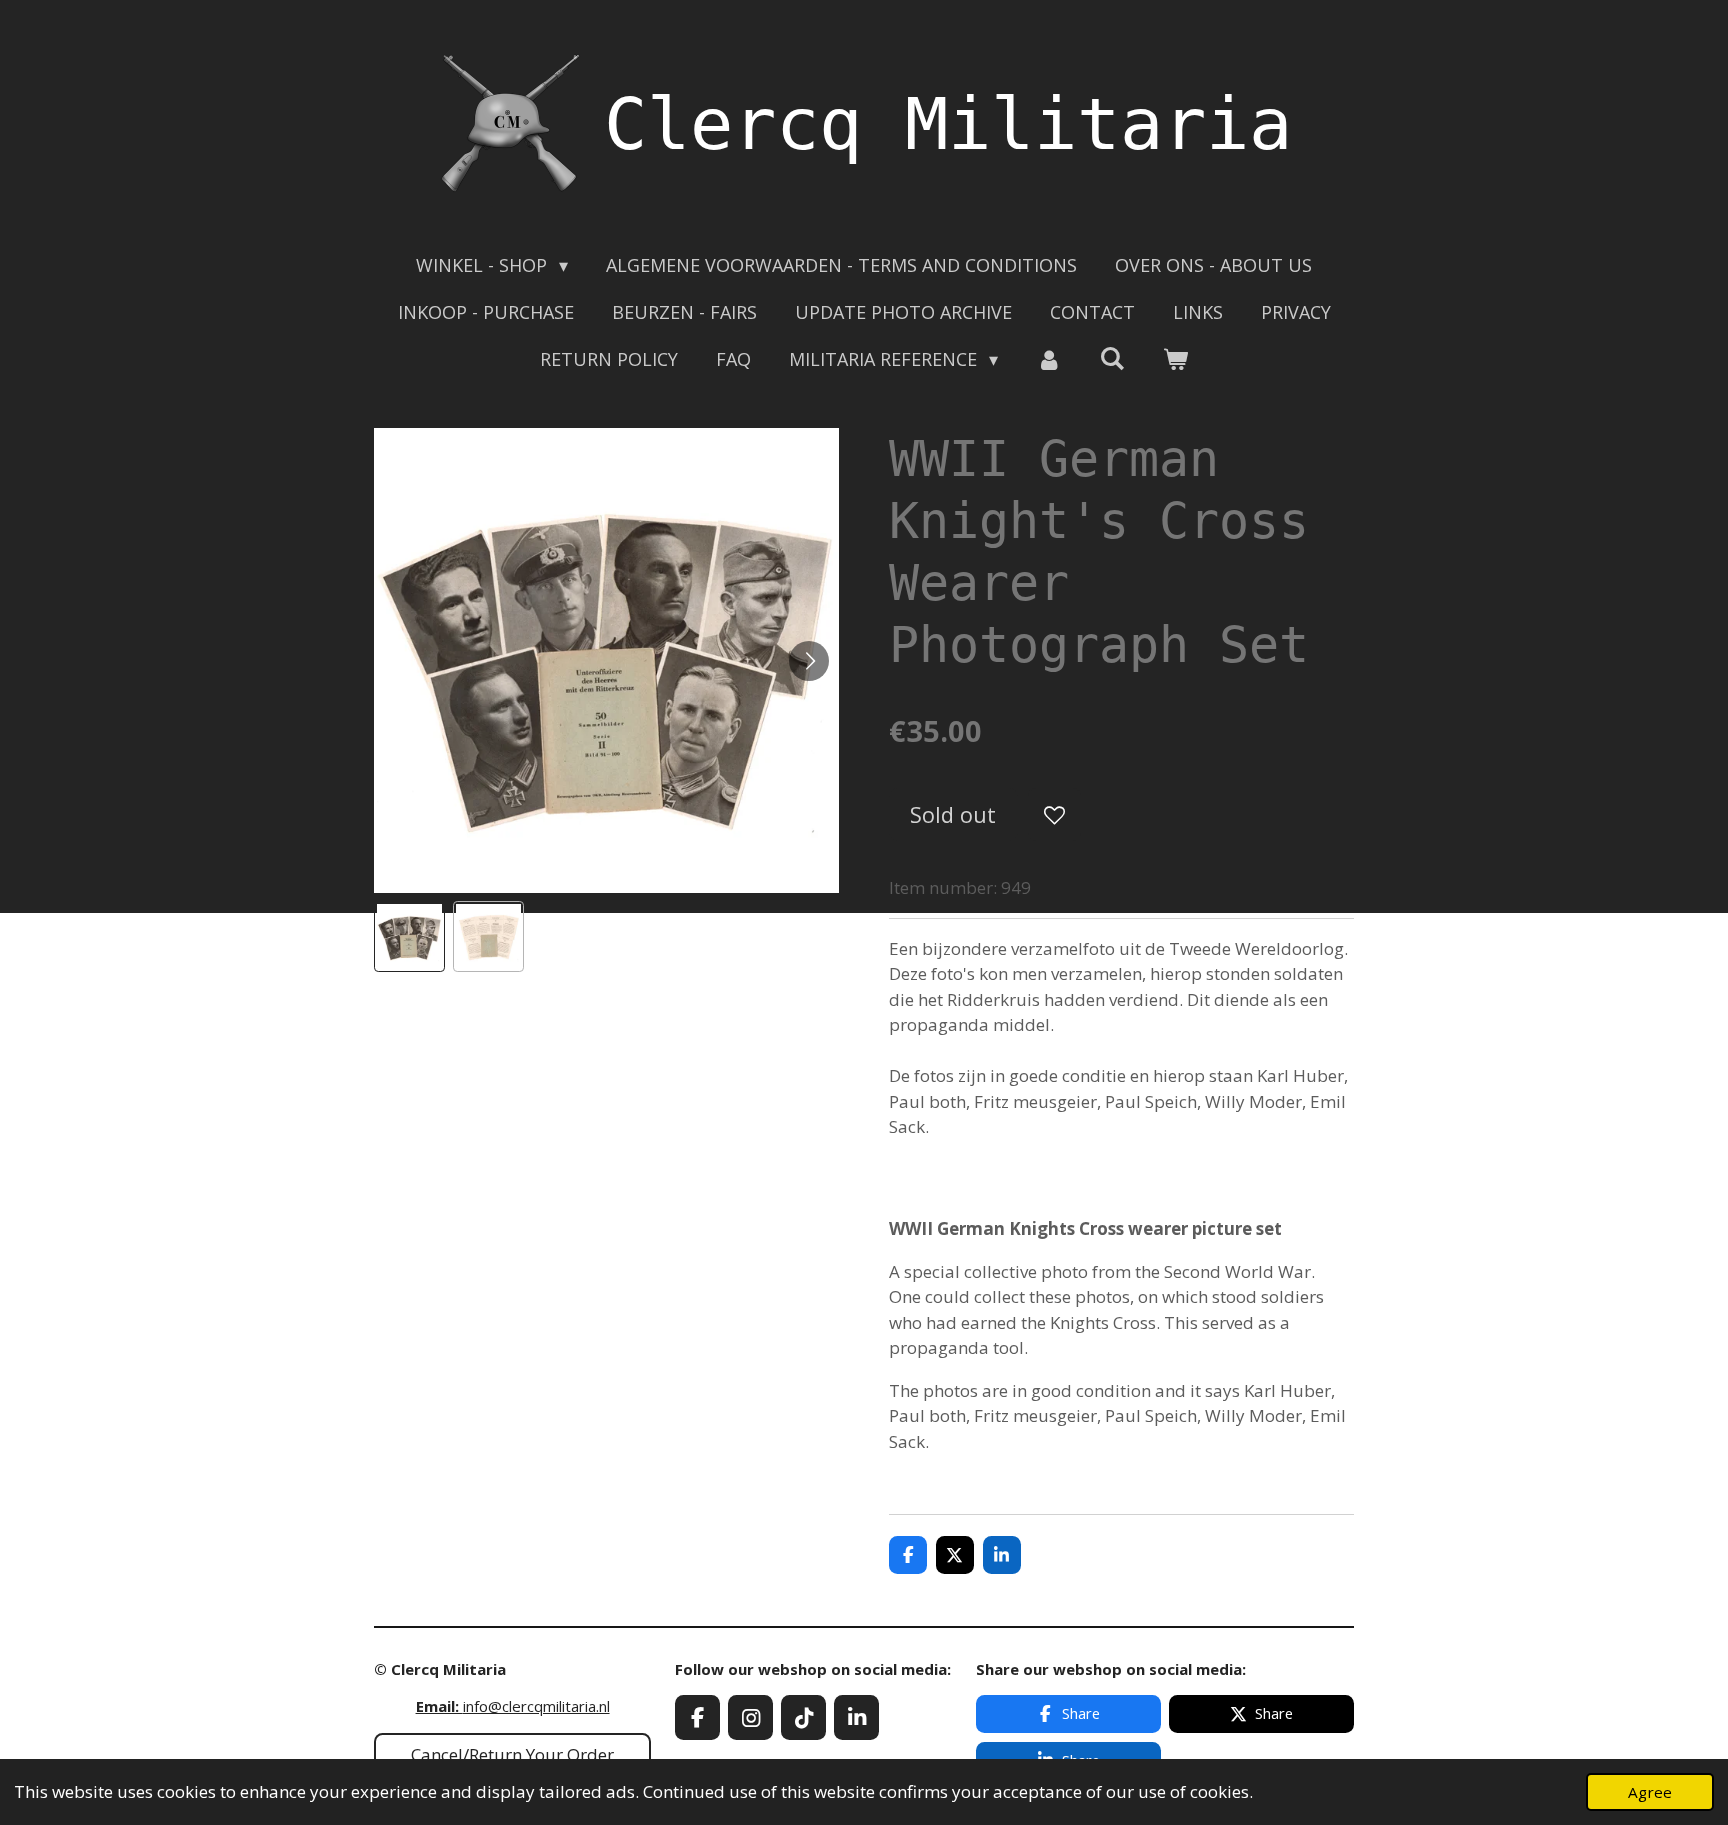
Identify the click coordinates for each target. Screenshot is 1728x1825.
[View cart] (1175, 359)
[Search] (1112, 358)
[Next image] (809, 661)
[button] (409, 936)
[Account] (1048, 359)
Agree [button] (1650, 1792)
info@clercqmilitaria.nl (513, 1706)
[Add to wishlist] (1054, 814)
